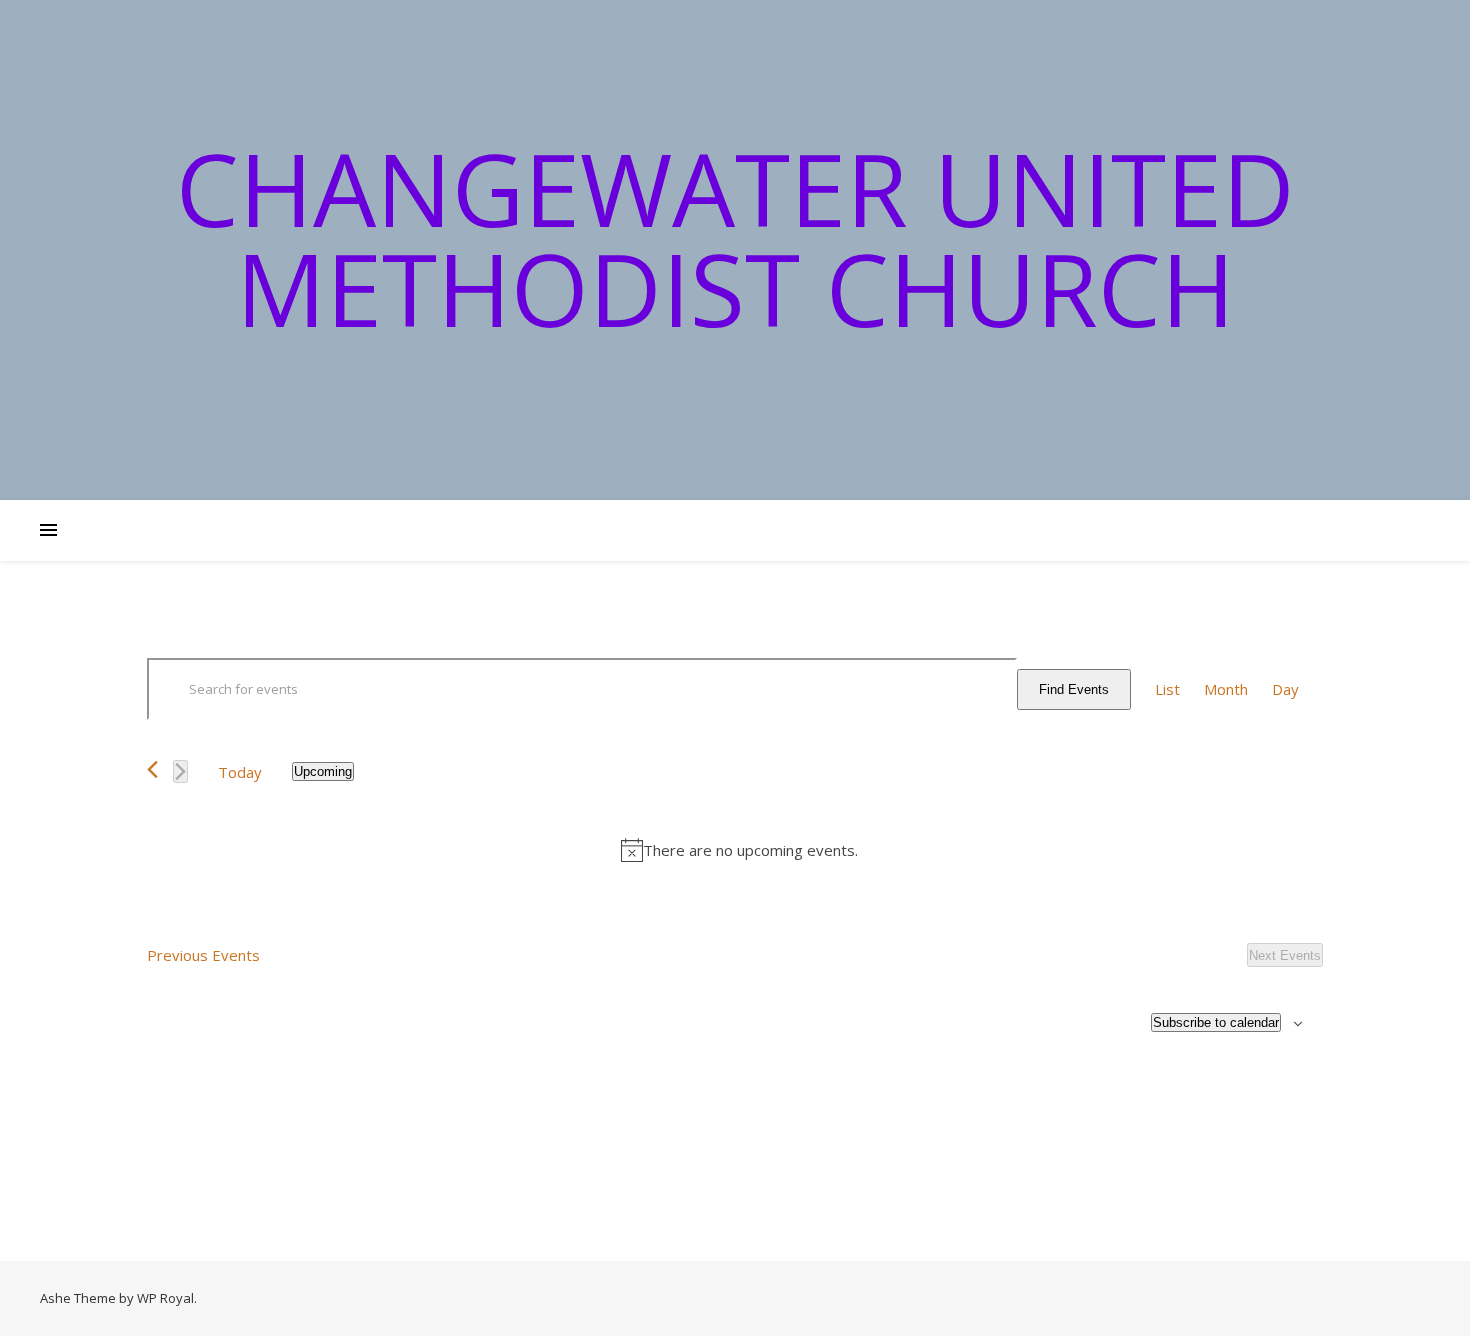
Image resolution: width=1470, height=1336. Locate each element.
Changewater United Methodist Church (735, 238)
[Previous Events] (152, 769)
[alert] (739, 850)
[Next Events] (180, 771)
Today (240, 772)
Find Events (1074, 689)
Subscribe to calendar (1216, 1022)
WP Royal (165, 1298)
